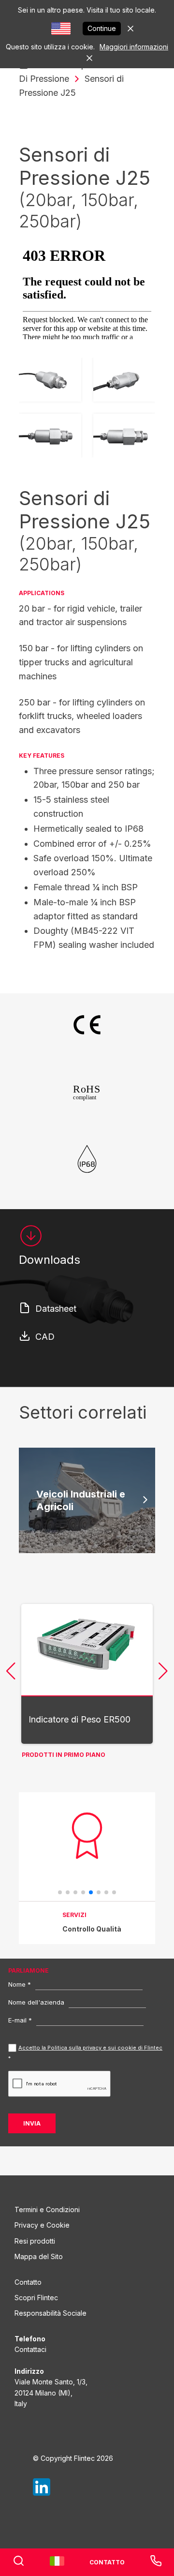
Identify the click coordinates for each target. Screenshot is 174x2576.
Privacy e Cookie (42, 2225)
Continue (102, 28)
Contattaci (30, 2349)
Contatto (28, 2282)
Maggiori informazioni (134, 47)
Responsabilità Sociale (51, 2313)
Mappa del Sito (39, 2256)
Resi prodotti (35, 2241)
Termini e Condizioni (47, 2209)
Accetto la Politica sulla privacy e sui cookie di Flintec (90, 2048)
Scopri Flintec (36, 2298)
